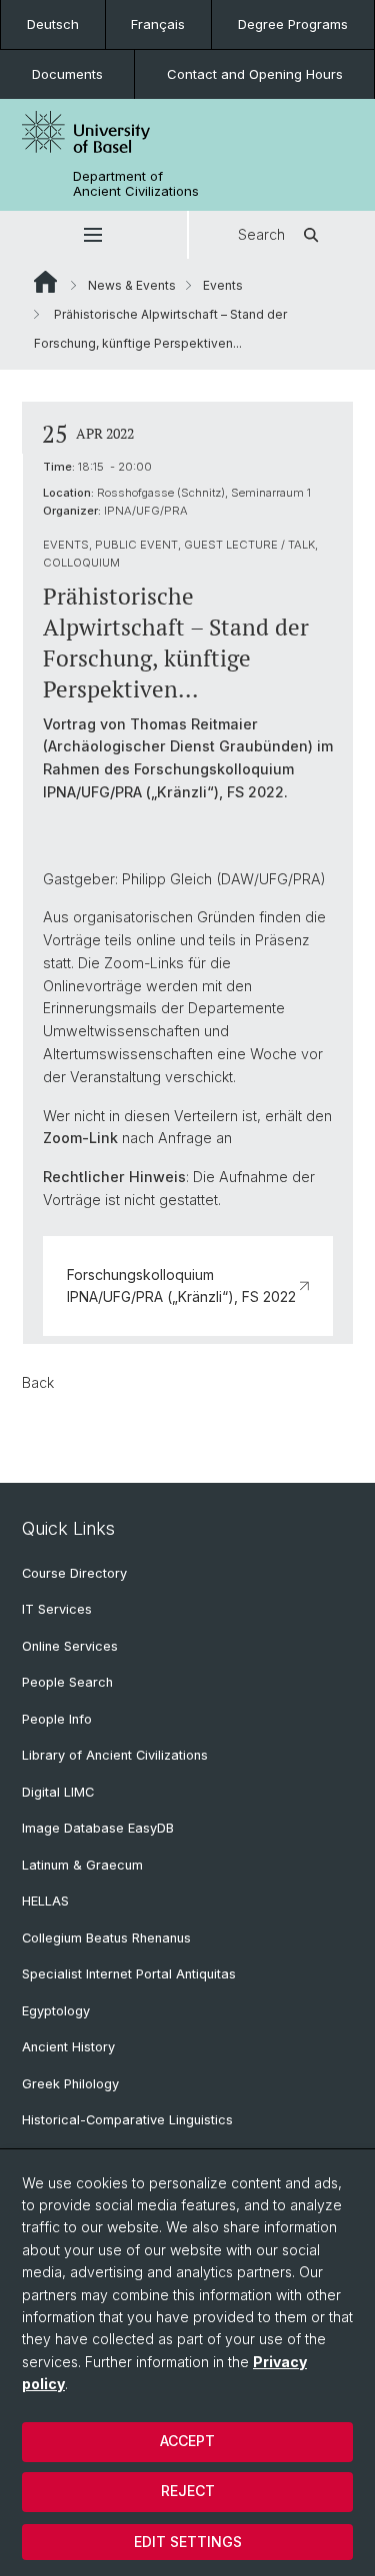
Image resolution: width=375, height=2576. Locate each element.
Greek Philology (70, 2084)
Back (38, 1382)
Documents (67, 74)
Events (223, 285)
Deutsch (53, 24)
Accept (187, 2441)
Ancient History (68, 2047)
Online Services (70, 1646)
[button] (93, 235)
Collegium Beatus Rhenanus (106, 1938)
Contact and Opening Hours (255, 74)
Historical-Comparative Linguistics (127, 2120)
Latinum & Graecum (82, 1865)
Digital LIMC (58, 1792)
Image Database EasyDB (98, 1828)
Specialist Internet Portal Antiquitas (129, 1974)
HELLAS (45, 1901)
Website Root (45, 282)
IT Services (57, 1609)
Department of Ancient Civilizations (136, 184)
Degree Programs (293, 24)
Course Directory (74, 1573)
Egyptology (56, 2011)
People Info (57, 1719)
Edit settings (188, 2542)
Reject (188, 2491)
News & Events (132, 285)
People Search (67, 1682)
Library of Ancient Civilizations (115, 1755)
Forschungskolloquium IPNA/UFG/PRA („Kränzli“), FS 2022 (181, 1286)
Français (158, 24)
